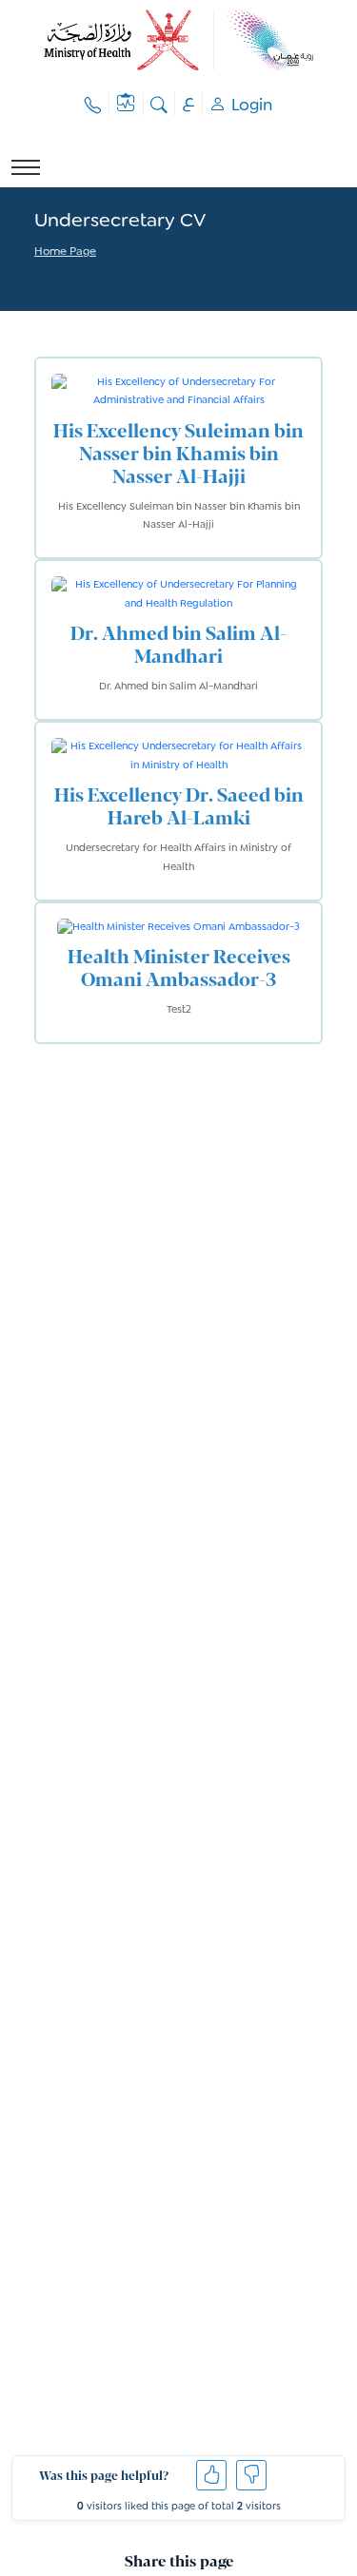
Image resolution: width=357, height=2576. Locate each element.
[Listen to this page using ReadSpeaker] (36, 278)
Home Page (65, 252)
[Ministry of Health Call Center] (93, 104)
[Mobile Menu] (26, 167)
